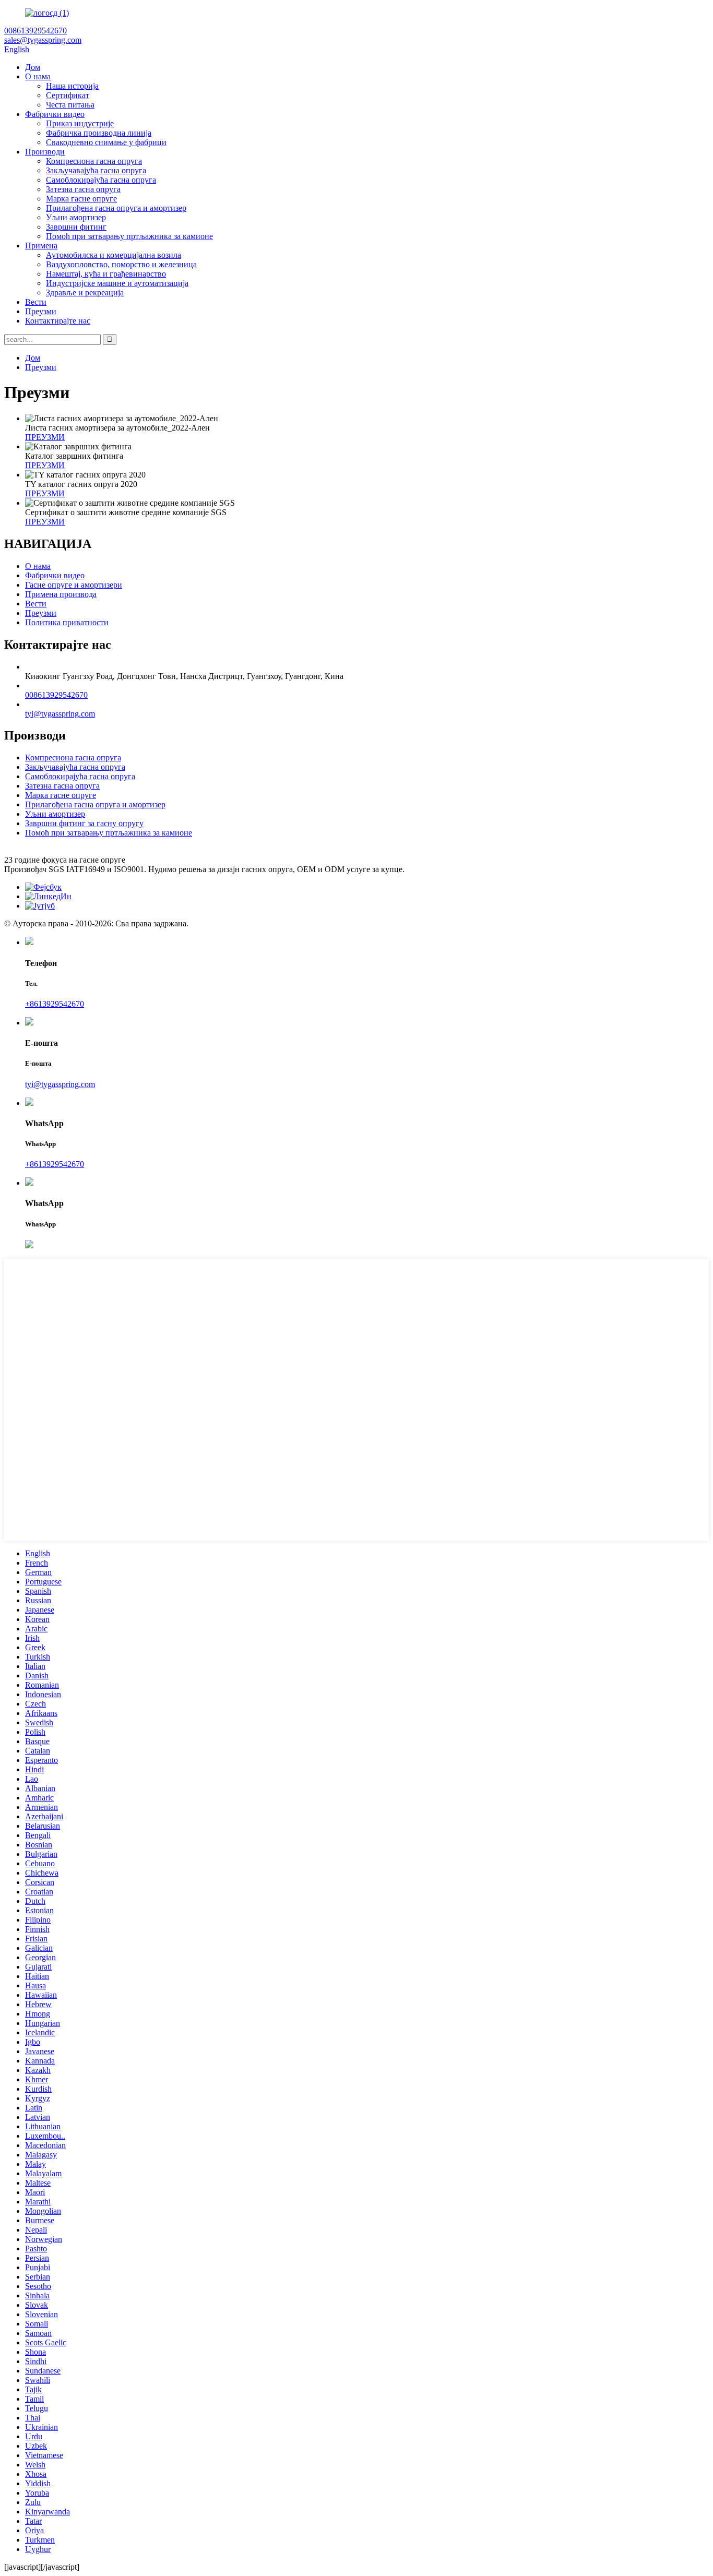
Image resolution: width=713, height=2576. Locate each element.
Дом (33, 67)
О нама (38, 76)
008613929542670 (56, 695)
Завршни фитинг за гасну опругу (84, 823)
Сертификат (68, 95)
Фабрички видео (55, 114)
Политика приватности (67, 622)
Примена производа (61, 594)
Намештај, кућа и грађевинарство (106, 274)
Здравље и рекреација (85, 293)
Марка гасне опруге (81, 199)
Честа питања (70, 105)
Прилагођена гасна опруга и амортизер (116, 208)
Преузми (41, 311)
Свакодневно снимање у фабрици (106, 142)
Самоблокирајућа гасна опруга (101, 180)
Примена (41, 246)
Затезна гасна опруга (83, 189)
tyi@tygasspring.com (60, 714)
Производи (45, 152)
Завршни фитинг (76, 227)
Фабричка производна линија (99, 133)
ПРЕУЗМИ (45, 437)
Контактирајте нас (58, 321)
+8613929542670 (55, 1004)
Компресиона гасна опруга (94, 161)
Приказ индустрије (80, 123)
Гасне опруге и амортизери (74, 585)
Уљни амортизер (76, 217)
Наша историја (72, 86)
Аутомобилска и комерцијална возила (114, 255)
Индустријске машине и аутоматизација (117, 283)
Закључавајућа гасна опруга (96, 170)
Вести (36, 302)
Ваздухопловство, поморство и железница (121, 264)
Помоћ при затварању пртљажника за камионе (129, 236)
